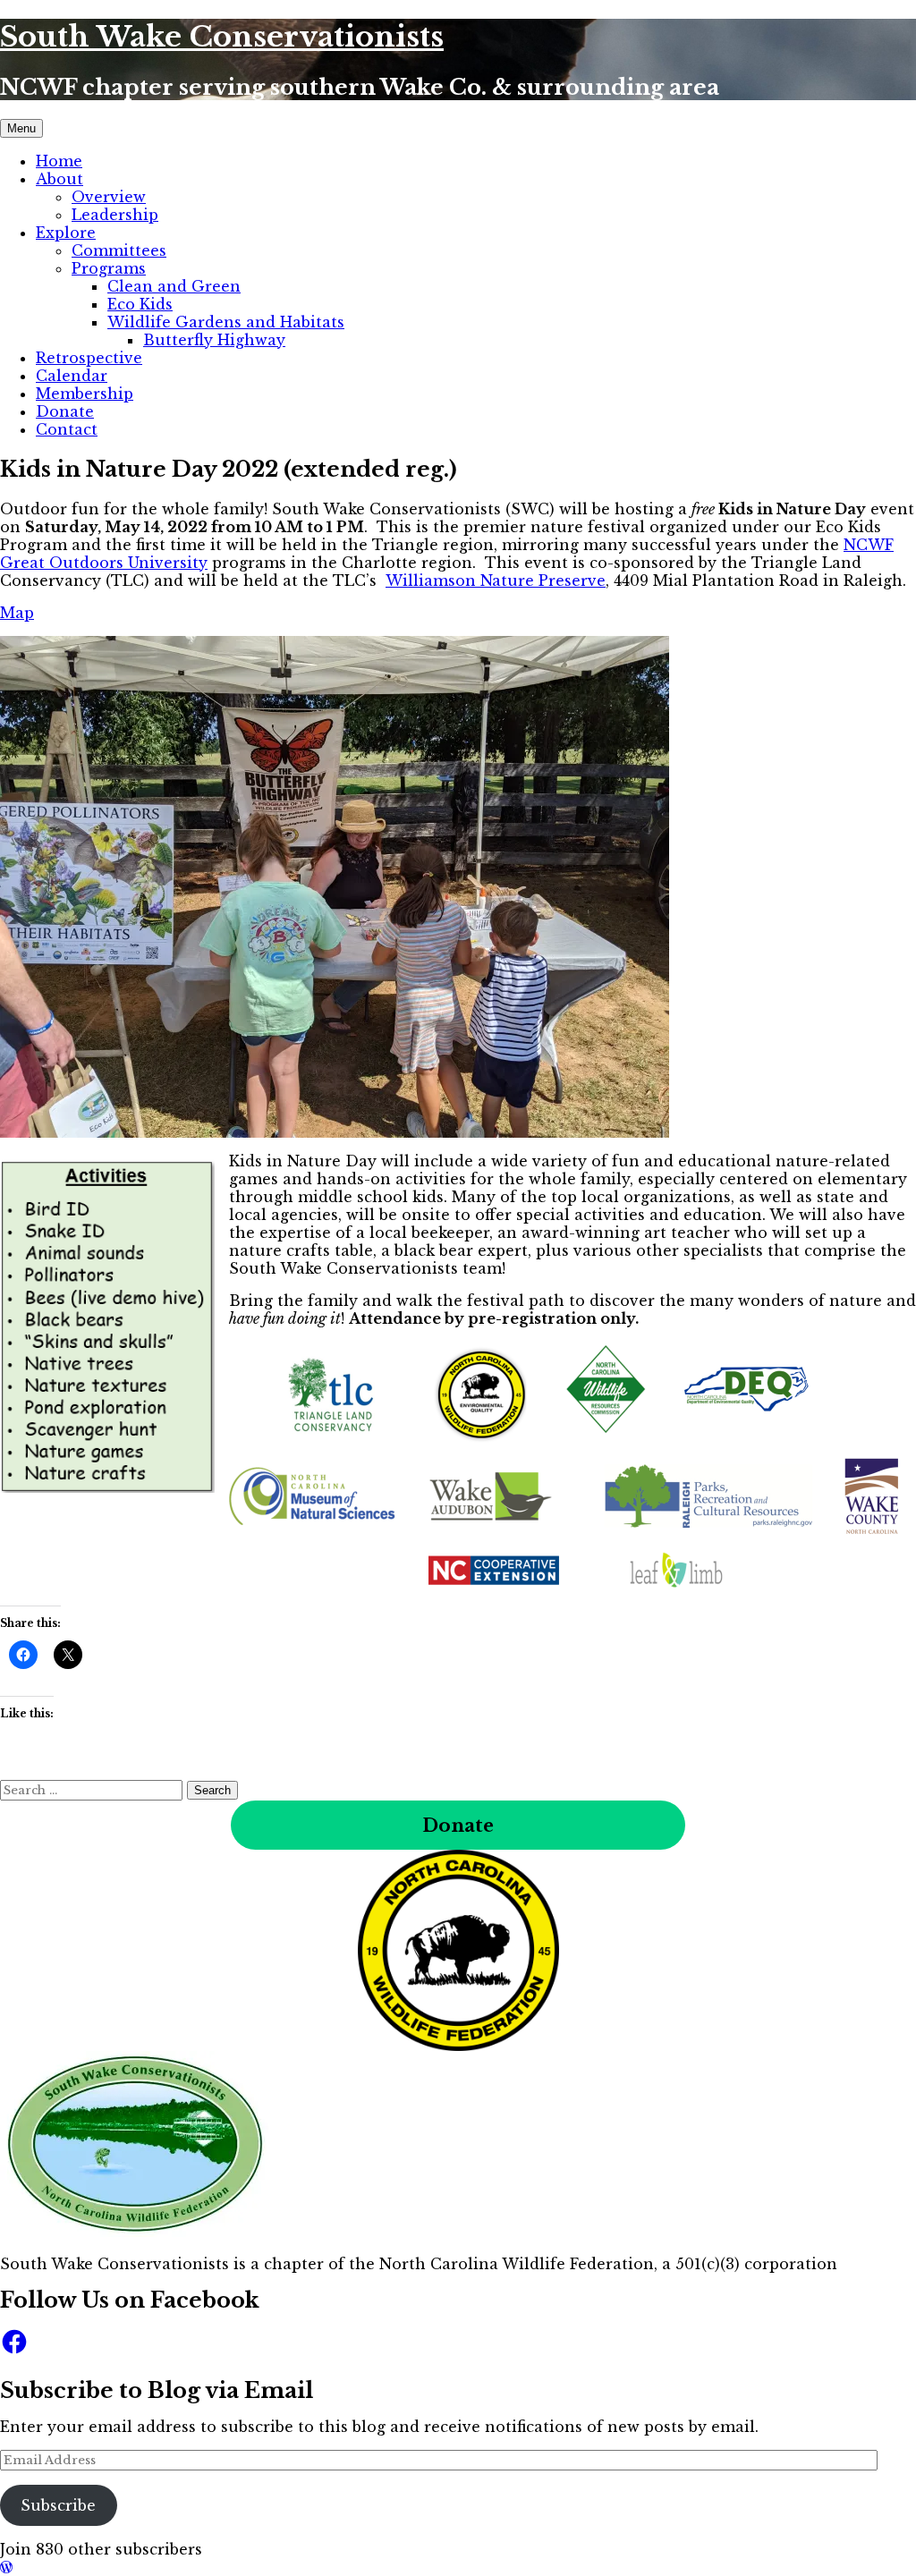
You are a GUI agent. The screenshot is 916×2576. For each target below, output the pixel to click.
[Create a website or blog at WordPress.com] (6, 2567)
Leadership (115, 215)
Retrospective (89, 358)
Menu (21, 128)
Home (59, 161)
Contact (67, 429)
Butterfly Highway (214, 340)
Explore (66, 233)
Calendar (72, 376)
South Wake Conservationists (222, 37)
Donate (65, 411)
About (59, 179)
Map (17, 613)
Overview (109, 197)
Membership (85, 394)
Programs (109, 268)
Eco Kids (140, 304)
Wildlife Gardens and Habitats (226, 322)
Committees (119, 250)
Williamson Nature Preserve (496, 580)
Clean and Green (174, 286)
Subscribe (58, 2505)
